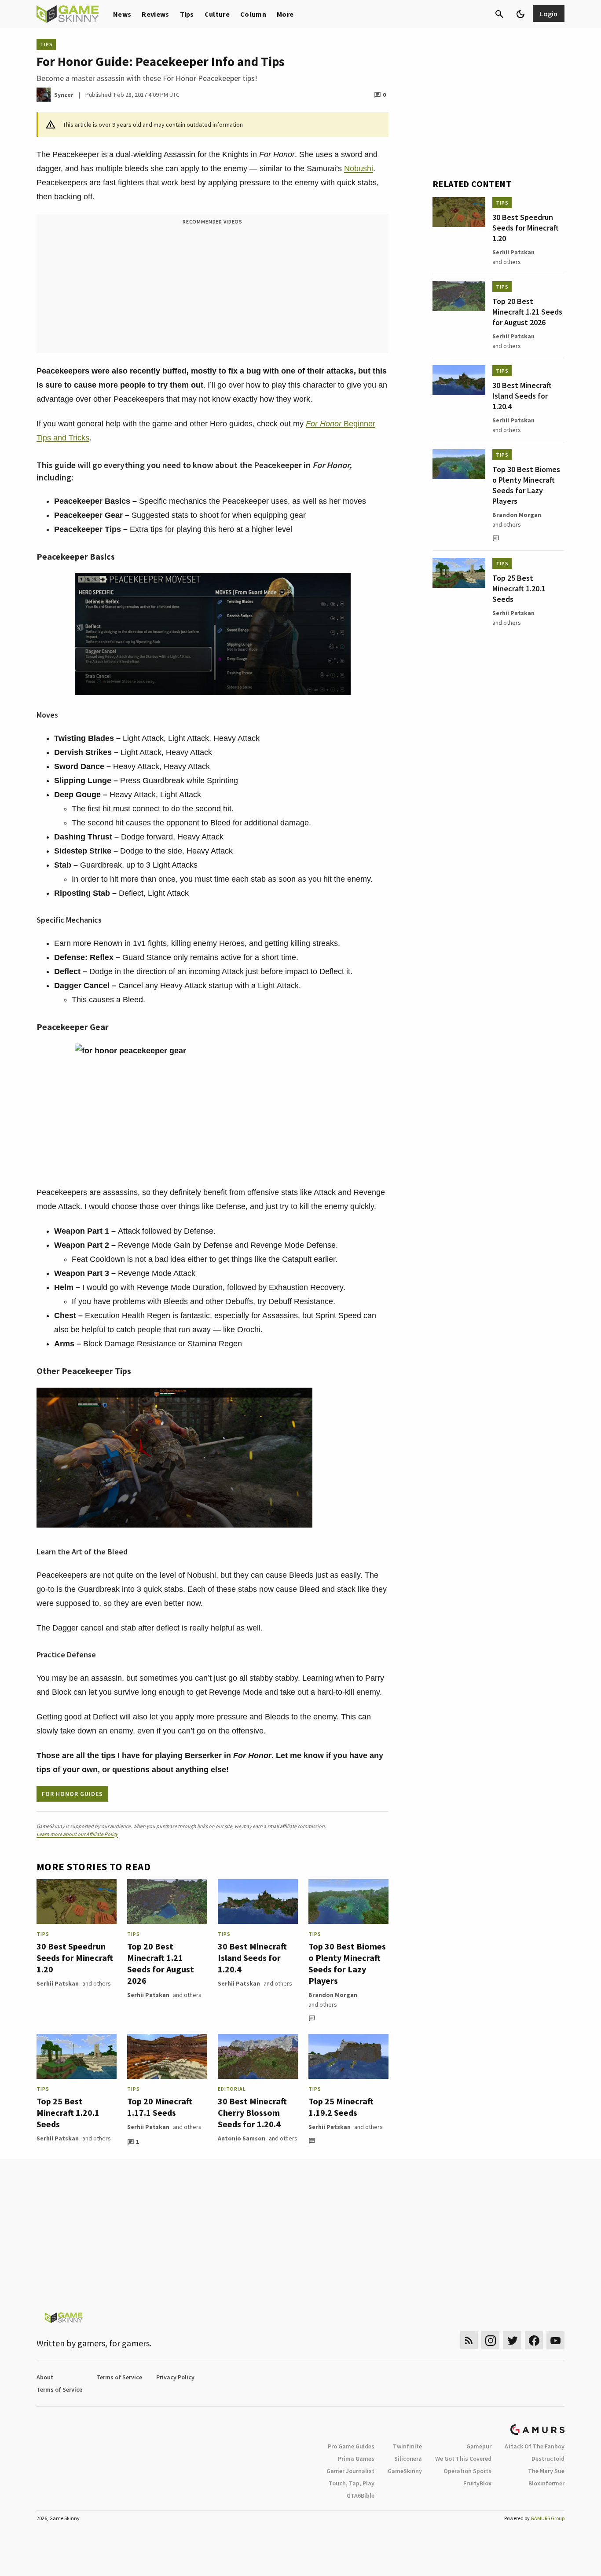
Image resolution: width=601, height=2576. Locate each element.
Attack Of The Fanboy (535, 2446)
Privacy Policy (175, 2377)
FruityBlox (477, 2483)
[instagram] (490, 2340)
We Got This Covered (463, 2459)
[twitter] (512, 2340)
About (45, 2377)
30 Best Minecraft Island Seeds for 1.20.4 (252, 1958)
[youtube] (556, 2340)
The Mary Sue (546, 2471)
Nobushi (359, 169)
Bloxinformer (546, 2483)
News (122, 14)
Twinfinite (407, 2446)
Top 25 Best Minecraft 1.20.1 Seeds (68, 2112)
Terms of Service (119, 2377)
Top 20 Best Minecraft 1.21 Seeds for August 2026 (161, 1963)
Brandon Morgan (333, 1995)
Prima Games (356, 2459)
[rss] (469, 2340)
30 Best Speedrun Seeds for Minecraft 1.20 (75, 1958)
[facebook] (534, 2340)
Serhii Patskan (58, 1983)
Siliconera (408, 2459)
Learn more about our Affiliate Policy (77, 1834)
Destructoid (548, 2459)
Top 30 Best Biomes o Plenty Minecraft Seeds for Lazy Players (347, 1963)
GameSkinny (405, 2471)
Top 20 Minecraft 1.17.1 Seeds (160, 2107)
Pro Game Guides (351, 2446)
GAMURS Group (548, 2518)
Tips (187, 14)
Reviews (155, 14)
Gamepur (479, 2446)
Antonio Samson (242, 2138)
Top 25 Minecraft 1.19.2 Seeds (341, 2107)
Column (253, 14)
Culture (217, 14)
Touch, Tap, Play (352, 2483)
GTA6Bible (361, 2495)
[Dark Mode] (520, 14)
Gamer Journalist (350, 2471)
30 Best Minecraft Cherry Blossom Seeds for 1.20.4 (252, 2112)
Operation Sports (467, 2471)
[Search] (499, 14)
